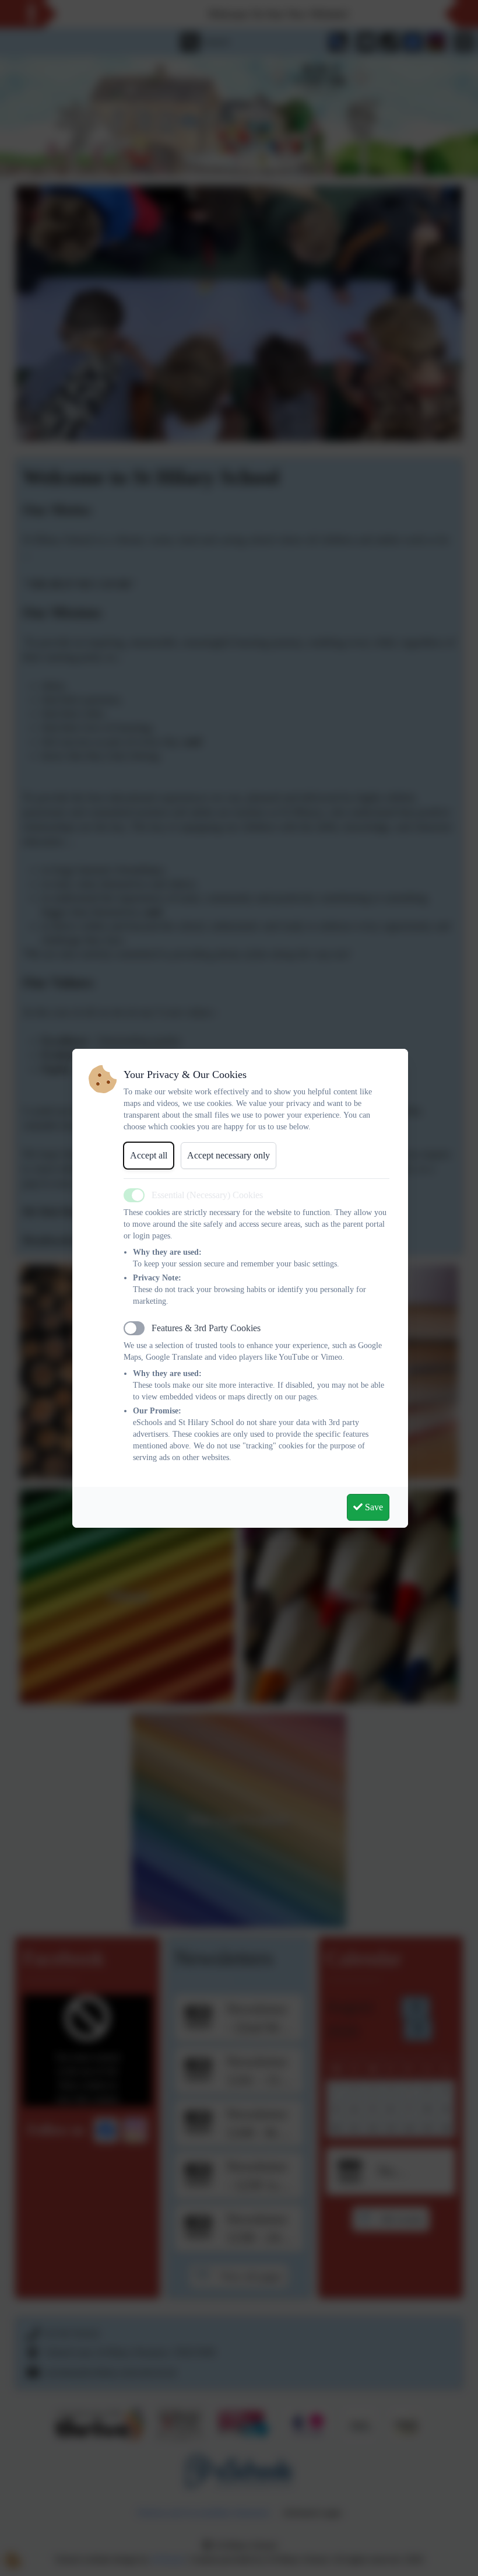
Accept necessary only (229, 1155)
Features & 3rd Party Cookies (206, 1328)
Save (373, 1507)
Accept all (149, 1155)
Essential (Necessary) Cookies (207, 1195)
